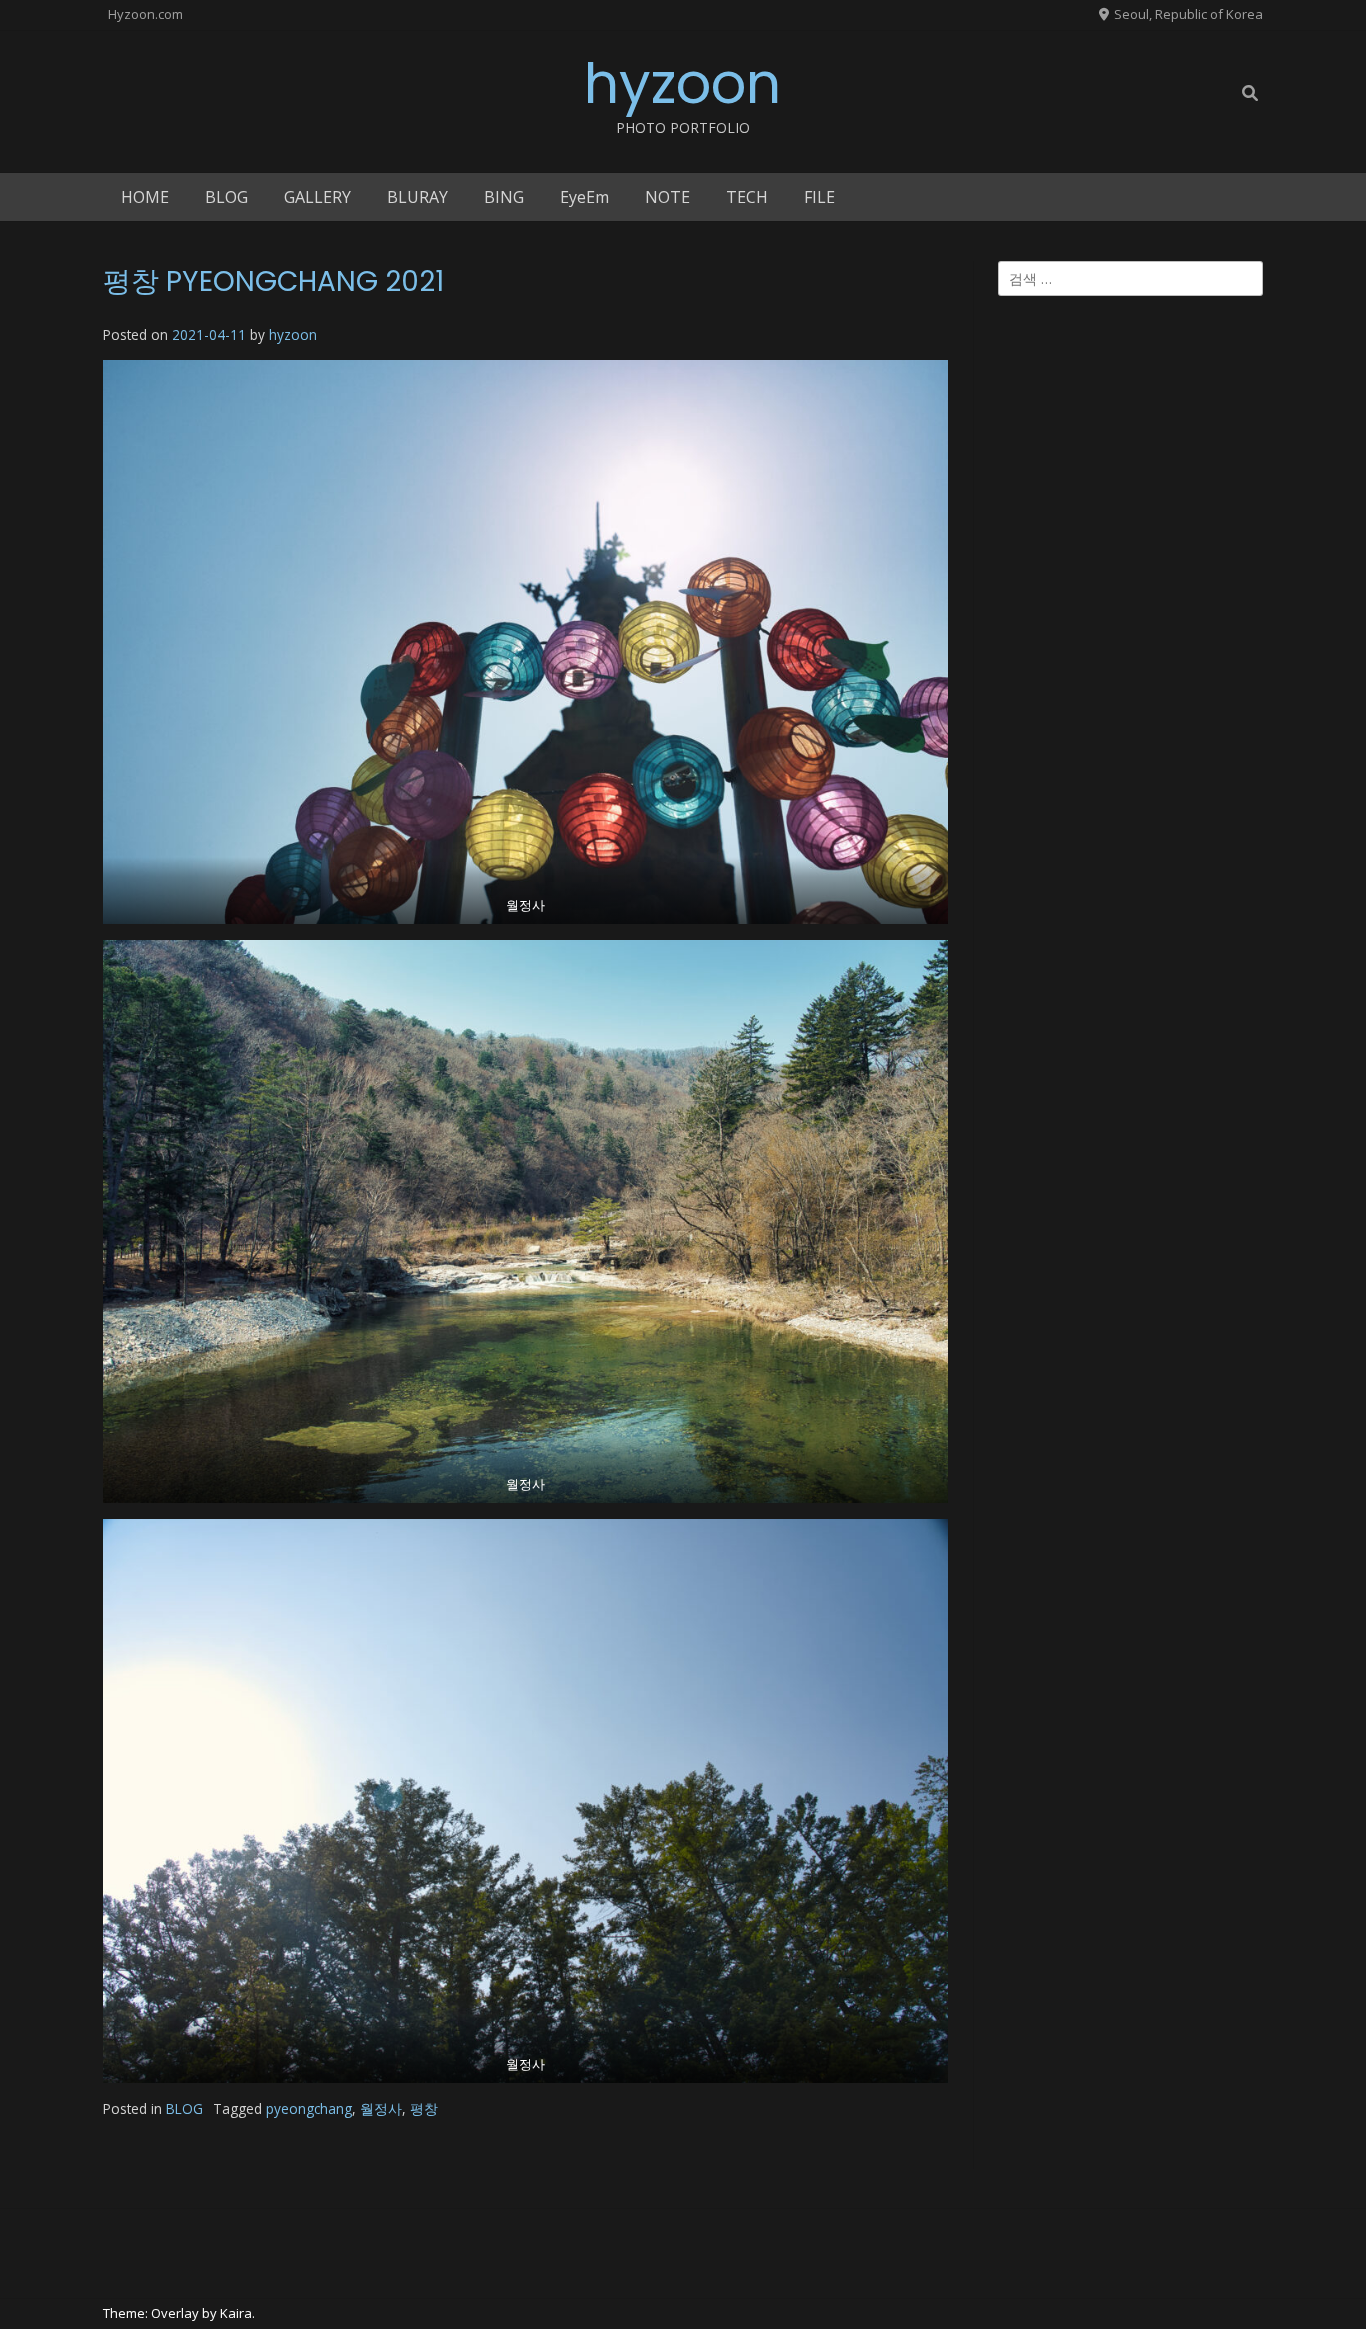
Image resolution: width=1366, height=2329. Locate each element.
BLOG (226, 197)
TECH (747, 197)
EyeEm (584, 197)
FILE (819, 197)
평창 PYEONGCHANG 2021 (273, 281)
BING (504, 197)
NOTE (667, 197)
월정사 (381, 2108)
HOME (145, 197)
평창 (424, 2108)
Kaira (236, 2313)
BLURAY (417, 197)
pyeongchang (309, 2108)
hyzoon (682, 83)
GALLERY (317, 197)
